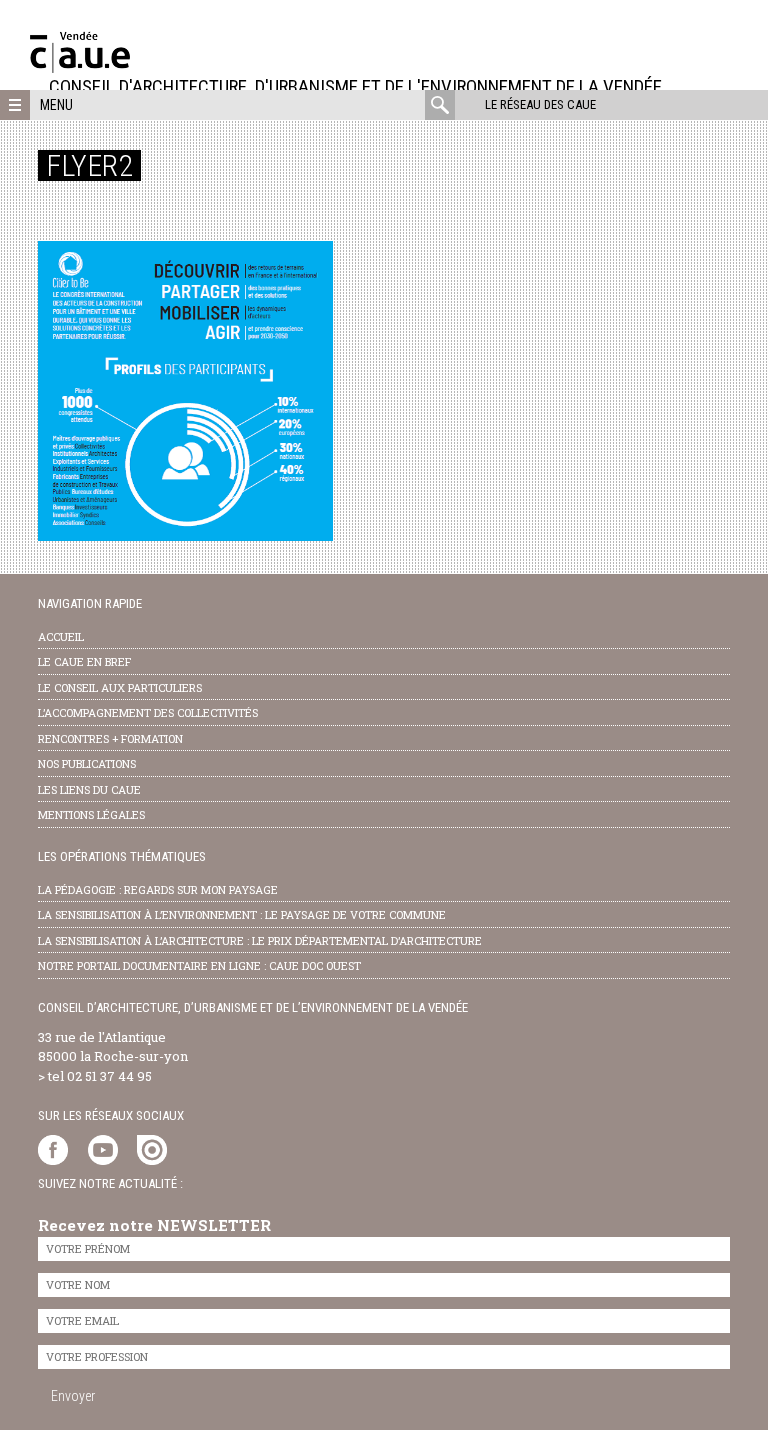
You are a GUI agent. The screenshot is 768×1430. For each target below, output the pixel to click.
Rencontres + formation (110, 738)
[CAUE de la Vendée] (80, 67)
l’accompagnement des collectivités (148, 712)
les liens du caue (89, 789)
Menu (56, 105)
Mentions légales (91, 814)
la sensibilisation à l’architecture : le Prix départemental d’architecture (260, 940)
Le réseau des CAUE (540, 104)
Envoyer (73, 1396)
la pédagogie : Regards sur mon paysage (158, 889)
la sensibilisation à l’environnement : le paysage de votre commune (242, 914)
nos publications (87, 763)
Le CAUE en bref (84, 661)
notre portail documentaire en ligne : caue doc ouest (199, 965)
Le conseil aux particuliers (120, 687)
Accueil (61, 636)
